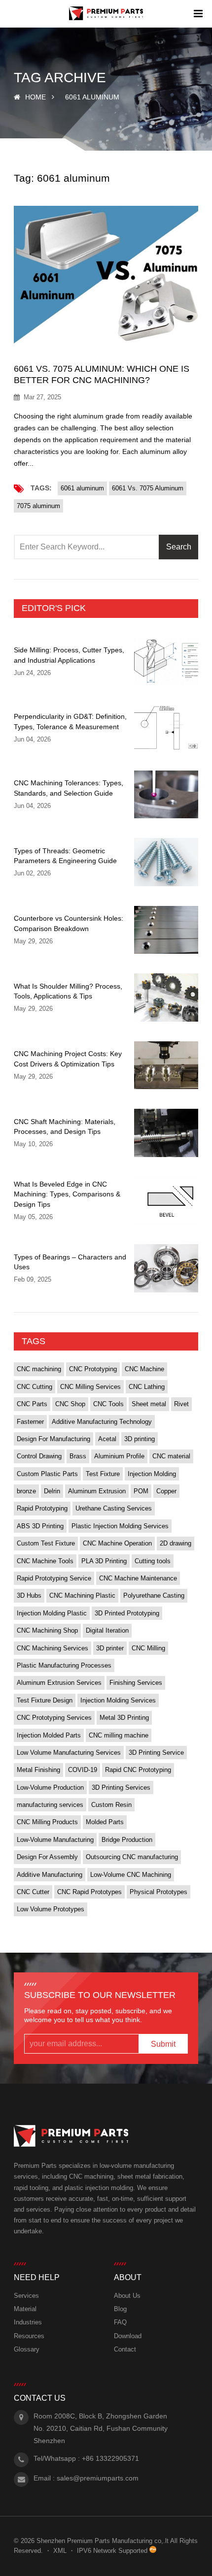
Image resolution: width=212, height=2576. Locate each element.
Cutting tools (153, 1561)
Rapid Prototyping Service (54, 1578)
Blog (120, 2309)
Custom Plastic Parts (47, 1474)
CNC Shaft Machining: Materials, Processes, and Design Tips (65, 1127)
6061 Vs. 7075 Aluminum (148, 488)
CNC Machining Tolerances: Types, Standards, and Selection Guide (69, 788)
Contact (125, 2349)
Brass (78, 1456)
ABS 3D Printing (40, 1526)
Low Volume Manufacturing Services (69, 1753)
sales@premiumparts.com (98, 2478)
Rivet (181, 1404)
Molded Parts (105, 1822)
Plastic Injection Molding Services (120, 1526)
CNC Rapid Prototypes (89, 1892)
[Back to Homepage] (106, 14)
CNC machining (39, 1369)
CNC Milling (148, 1648)
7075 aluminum (38, 506)
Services (26, 2296)
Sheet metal (149, 1404)
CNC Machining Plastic (82, 1595)
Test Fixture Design (45, 1700)
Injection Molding (152, 1474)
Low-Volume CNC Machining (131, 1875)
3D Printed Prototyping (127, 1613)
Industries (28, 2322)
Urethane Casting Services (114, 1508)
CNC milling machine (119, 1735)
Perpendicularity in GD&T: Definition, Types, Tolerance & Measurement (70, 721)
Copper (166, 1491)
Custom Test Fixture (46, 1543)
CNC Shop (70, 1404)
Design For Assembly (47, 1857)
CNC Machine (144, 1369)
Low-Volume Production (50, 1787)
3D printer (110, 1648)
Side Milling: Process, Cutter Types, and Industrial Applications (69, 655)
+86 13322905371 (110, 2458)
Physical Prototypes (159, 1892)
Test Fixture (103, 1474)
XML (60, 2551)
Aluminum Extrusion (97, 1491)
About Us (127, 2296)
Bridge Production (127, 1840)
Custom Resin (111, 1805)
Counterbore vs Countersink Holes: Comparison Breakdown (69, 923)
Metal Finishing (38, 1770)
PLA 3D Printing (104, 1561)
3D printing (140, 1439)
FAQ (120, 2322)
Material (25, 2309)
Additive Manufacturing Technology (102, 1422)
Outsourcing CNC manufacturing (132, 1857)
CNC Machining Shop (47, 1630)
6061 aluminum (82, 488)
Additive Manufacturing (50, 1875)
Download (128, 2336)
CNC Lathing (147, 1387)
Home (35, 97)
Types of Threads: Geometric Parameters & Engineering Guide (65, 856)
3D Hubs (29, 1595)
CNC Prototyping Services (54, 1718)
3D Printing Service (156, 1753)
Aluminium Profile (119, 1456)
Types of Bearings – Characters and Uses (70, 1262)
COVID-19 (83, 1770)
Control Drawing (39, 1456)
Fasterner (30, 1422)
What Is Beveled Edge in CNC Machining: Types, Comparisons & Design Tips (67, 1194)
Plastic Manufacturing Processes (64, 1665)
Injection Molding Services (118, 1700)
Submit (163, 2044)
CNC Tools (108, 1404)
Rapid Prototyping (42, 1508)
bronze (26, 1491)
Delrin (52, 1491)
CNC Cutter (33, 1892)
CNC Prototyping (93, 1369)
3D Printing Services (121, 1787)
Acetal (107, 1439)
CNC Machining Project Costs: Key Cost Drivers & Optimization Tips (68, 1059)
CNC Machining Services (53, 1648)
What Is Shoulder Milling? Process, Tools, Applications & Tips (68, 991)
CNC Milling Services (90, 1387)
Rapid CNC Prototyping (138, 1770)
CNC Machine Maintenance (138, 1578)
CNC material (171, 1456)
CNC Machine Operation (117, 1543)
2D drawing (176, 1543)
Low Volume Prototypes (51, 1909)
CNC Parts (32, 1404)
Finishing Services (136, 1683)
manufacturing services (50, 1805)
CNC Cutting (35, 1387)
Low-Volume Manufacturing (55, 1840)
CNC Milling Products (47, 1822)
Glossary (27, 2349)
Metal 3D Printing (124, 1718)
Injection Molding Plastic (52, 1613)
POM (141, 1491)
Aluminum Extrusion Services (59, 1683)
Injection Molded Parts (49, 1735)
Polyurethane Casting (154, 1595)
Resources (29, 2336)
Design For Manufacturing (53, 1439)
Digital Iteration (107, 1630)
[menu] (198, 14)
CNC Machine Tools (45, 1561)
